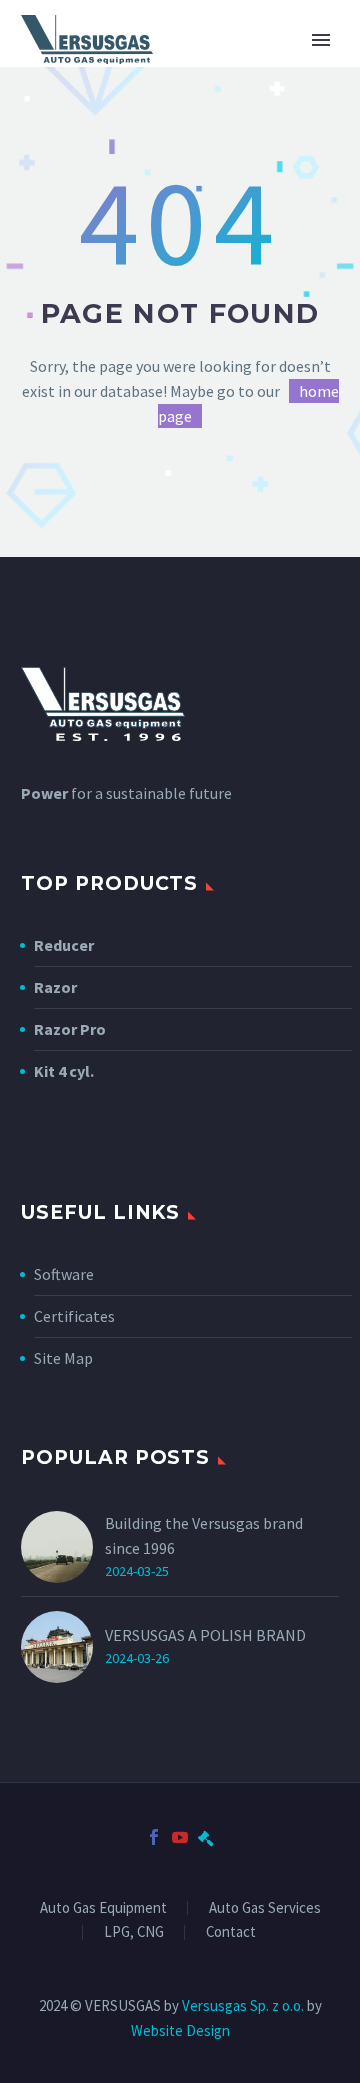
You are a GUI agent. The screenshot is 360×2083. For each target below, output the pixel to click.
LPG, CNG (134, 1932)
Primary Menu (321, 40)
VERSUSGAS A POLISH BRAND (205, 1635)
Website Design (180, 2030)
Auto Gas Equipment (103, 1908)
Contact (231, 1932)
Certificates (74, 1316)
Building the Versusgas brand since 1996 (204, 1535)
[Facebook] (154, 1837)
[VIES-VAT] (206, 1837)
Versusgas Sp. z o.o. (243, 2005)
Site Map (63, 1358)
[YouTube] (180, 1837)
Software (64, 1274)
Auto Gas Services (265, 1908)
